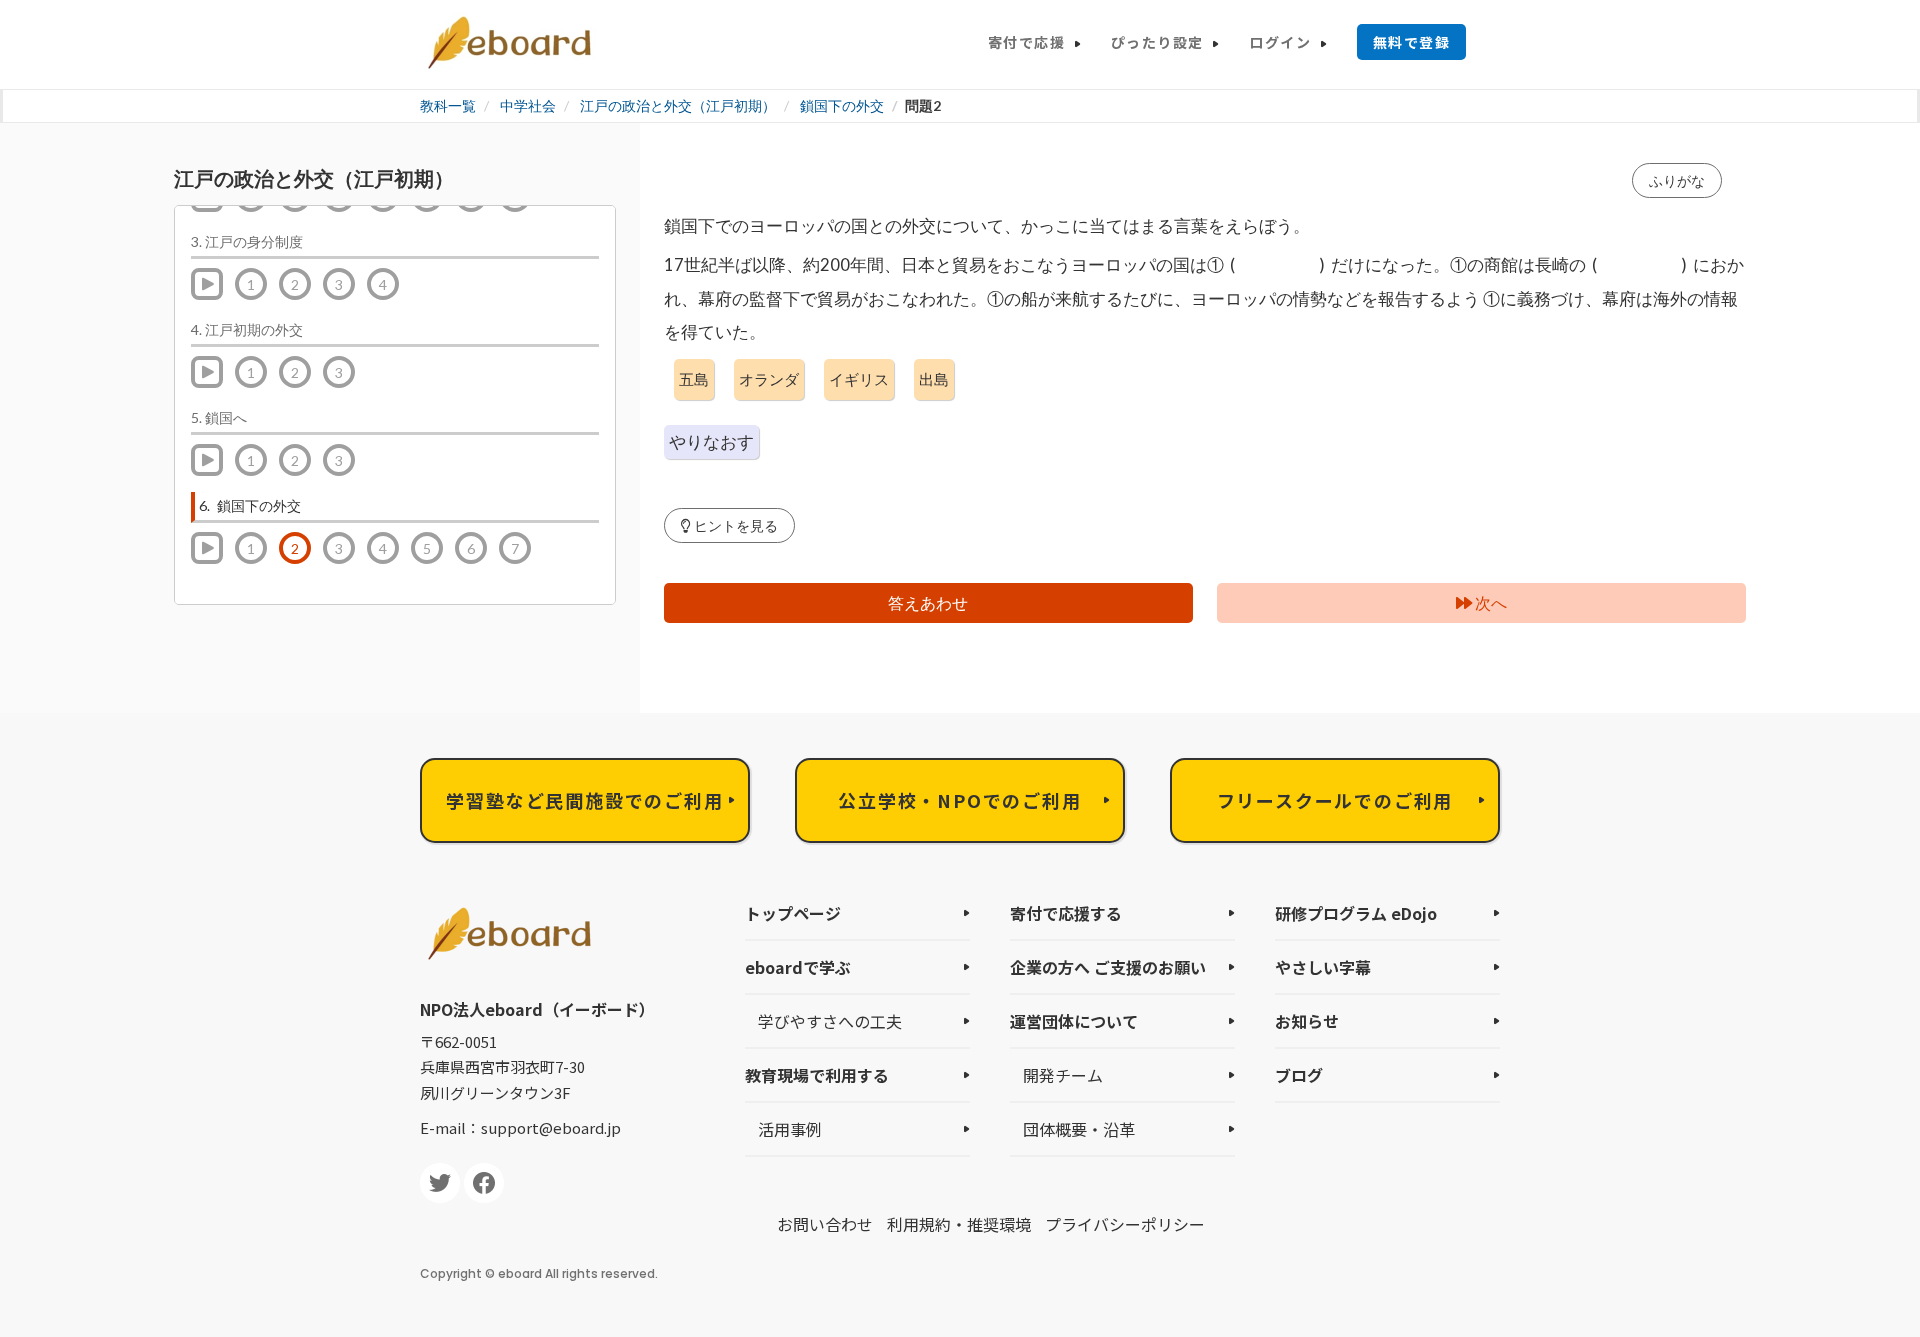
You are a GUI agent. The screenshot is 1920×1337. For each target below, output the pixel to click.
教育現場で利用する (817, 1075)
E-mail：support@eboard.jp (520, 1127)
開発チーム (1063, 1075)
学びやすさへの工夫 (830, 1021)
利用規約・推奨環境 (959, 1224)
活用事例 (790, 1129)
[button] (729, 525)
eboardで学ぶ (798, 967)
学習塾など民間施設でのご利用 (584, 800)
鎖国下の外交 (842, 105)
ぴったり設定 (1157, 42)
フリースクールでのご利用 (1335, 800)
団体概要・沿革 (1079, 1129)
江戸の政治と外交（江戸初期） (678, 105)
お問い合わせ (825, 1224)
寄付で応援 (1026, 42)
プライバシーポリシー (1125, 1224)
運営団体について (1074, 1021)
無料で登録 (1411, 42)
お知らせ (1307, 1021)
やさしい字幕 (1323, 967)
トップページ (793, 913)
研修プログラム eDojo (1356, 913)
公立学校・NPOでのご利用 (959, 800)
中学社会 (528, 105)
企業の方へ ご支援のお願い (1108, 967)
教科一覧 (448, 105)
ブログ (1299, 1075)
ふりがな (1677, 180)
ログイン (1280, 42)
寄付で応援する (1066, 913)
